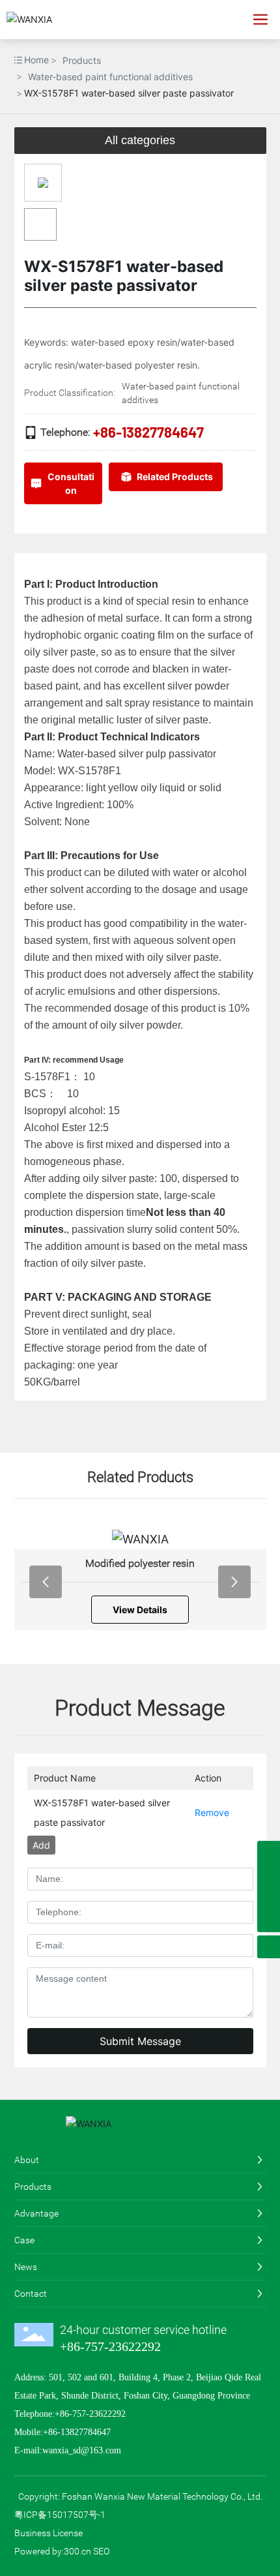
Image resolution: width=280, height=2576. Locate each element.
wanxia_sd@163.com (82, 2450)
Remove (212, 1812)
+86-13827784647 (148, 432)
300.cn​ (77, 2551)
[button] (46, 1582)
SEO (101, 2551)
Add (41, 1845)
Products (82, 60)
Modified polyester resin (140, 1563)
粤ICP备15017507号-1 (60, 2515)
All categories (140, 140)
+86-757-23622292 (110, 2346)
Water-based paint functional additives (110, 77)
